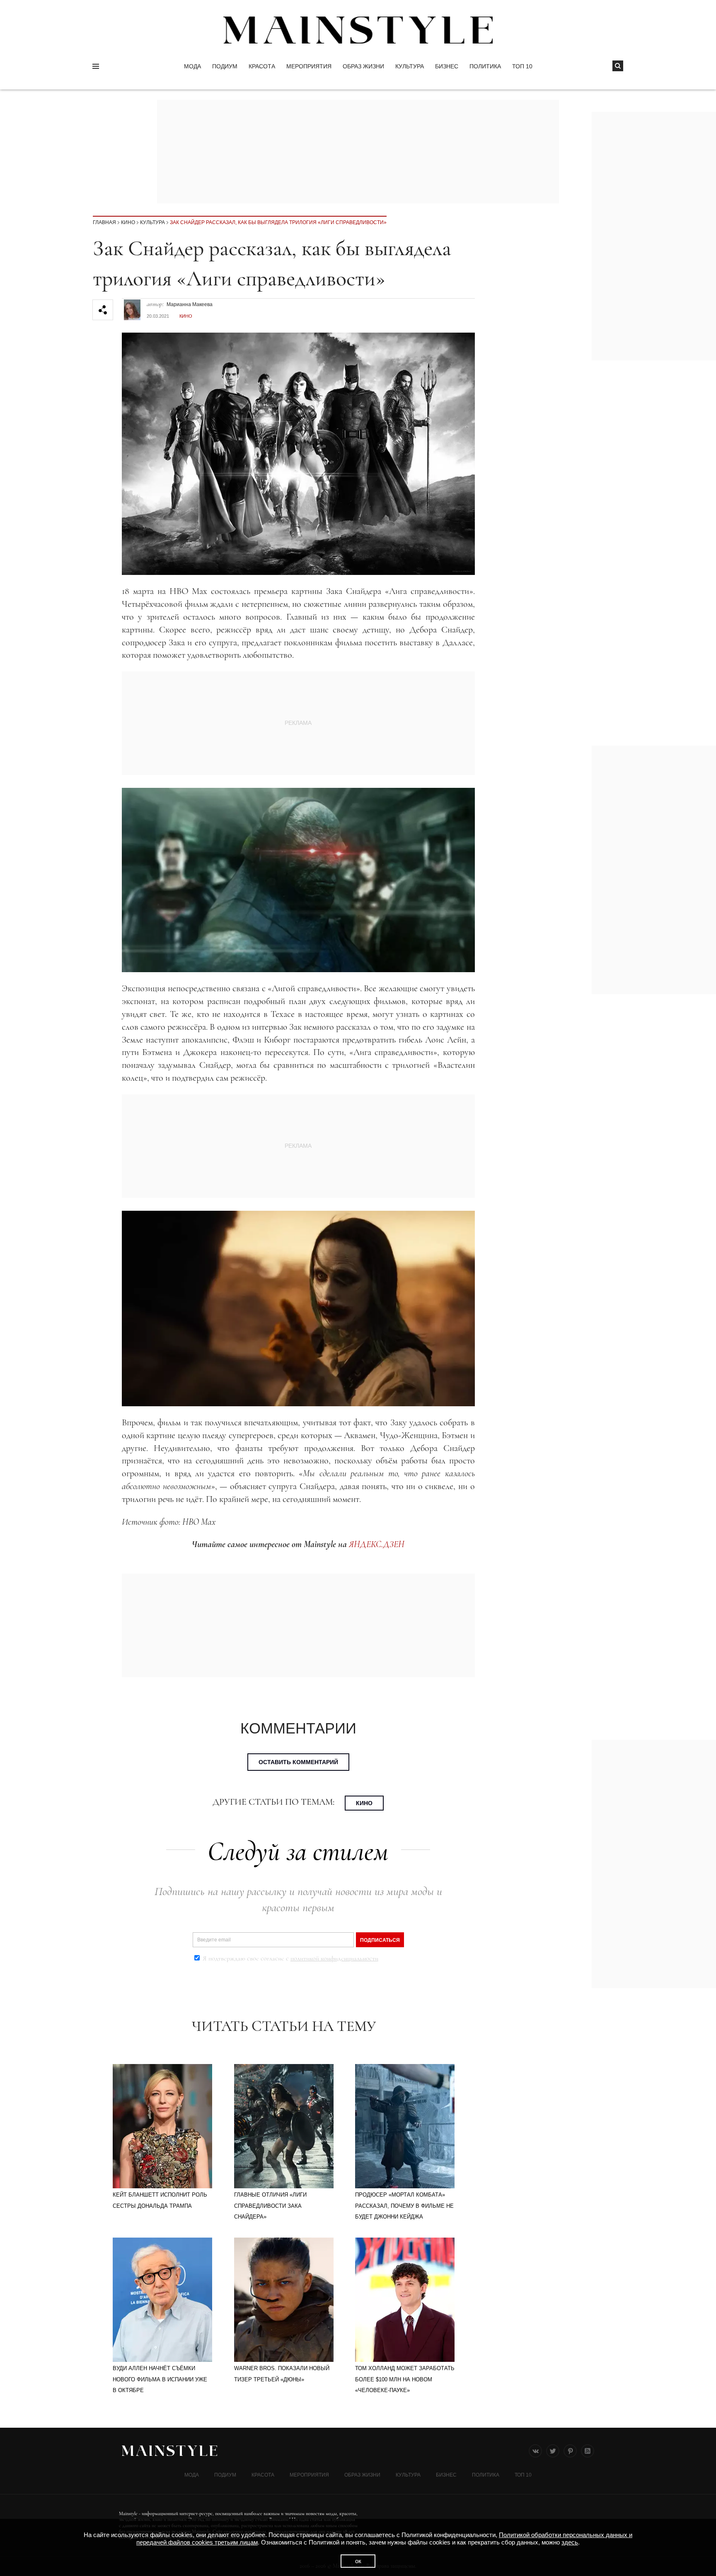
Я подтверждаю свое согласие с (290, 1958)
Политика (485, 66)
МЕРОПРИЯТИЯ (309, 66)
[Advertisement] (654, 870)
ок (358, 2561)
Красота (262, 66)
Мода (192, 66)
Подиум (225, 66)
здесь (570, 2542)
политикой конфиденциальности (334, 1958)
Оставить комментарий (298, 1762)
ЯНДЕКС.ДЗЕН (377, 1544)
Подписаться (380, 1940)
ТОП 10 (522, 66)
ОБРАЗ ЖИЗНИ (363, 66)
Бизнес (447, 66)
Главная (104, 222)
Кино (128, 222)
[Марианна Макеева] (132, 306)
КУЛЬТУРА (410, 66)
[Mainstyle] (358, 30)
